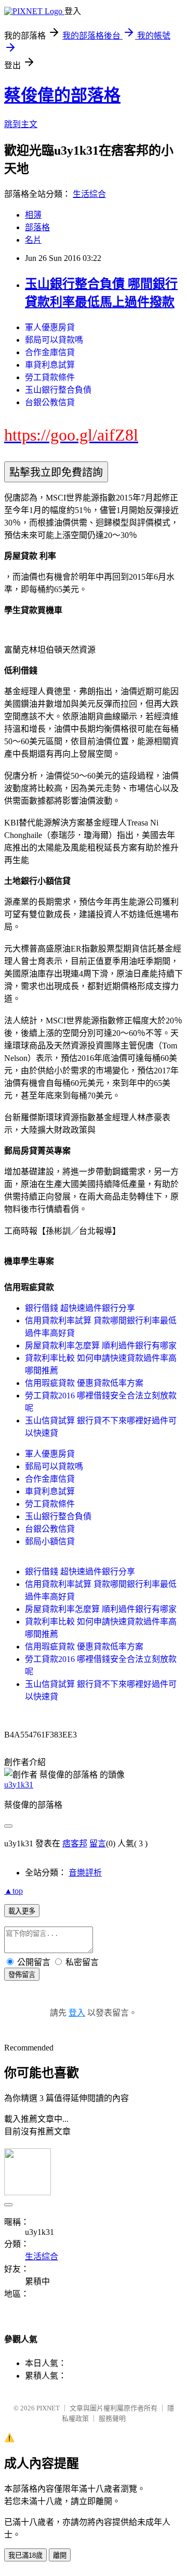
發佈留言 (22, 1975)
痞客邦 (75, 1843)
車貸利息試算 (50, 365)
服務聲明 (112, 2418)
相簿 (33, 215)
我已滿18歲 (25, 2555)
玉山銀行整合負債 (58, 390)
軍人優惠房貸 (50, 327)
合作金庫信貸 (50, 352)
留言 (98, 1843)
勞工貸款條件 (50, 377)
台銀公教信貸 (50, 402)
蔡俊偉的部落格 (62, 95)
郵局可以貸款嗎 (54, 340)
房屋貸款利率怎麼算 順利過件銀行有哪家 (101, 1346)
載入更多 (22, 1911)
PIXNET (48, 2408)
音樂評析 (85, 1873)
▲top (14, 1891)
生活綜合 (89, 194)
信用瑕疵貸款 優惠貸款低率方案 (84, 1383)
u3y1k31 (19, 1785)
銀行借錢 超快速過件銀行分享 (80, 1308)
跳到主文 (21, 124)
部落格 (37, 227)
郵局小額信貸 (50, 1541)
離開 (60, 2555)
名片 (33, 240)
